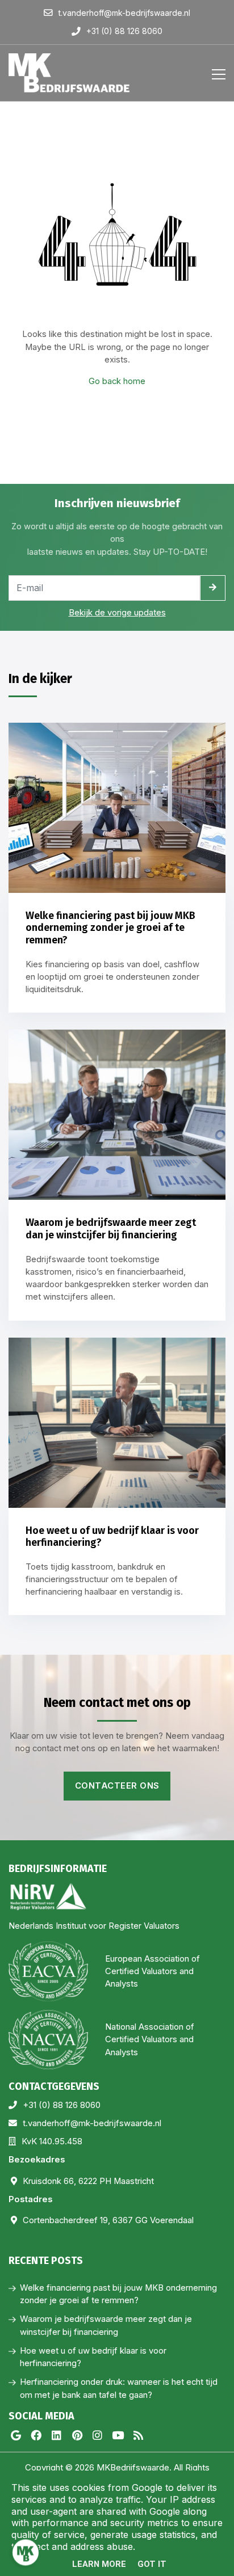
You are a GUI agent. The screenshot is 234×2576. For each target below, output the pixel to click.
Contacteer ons (117, 1786)
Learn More (99, 2564)
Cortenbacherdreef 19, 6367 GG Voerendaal (108, 2220)
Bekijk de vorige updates (117, 613)
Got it (152, 2564)
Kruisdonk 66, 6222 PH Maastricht (88, 2181)
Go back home (117, 381)
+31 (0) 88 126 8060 (62, 2105)
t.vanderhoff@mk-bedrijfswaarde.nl (92, 2123)
